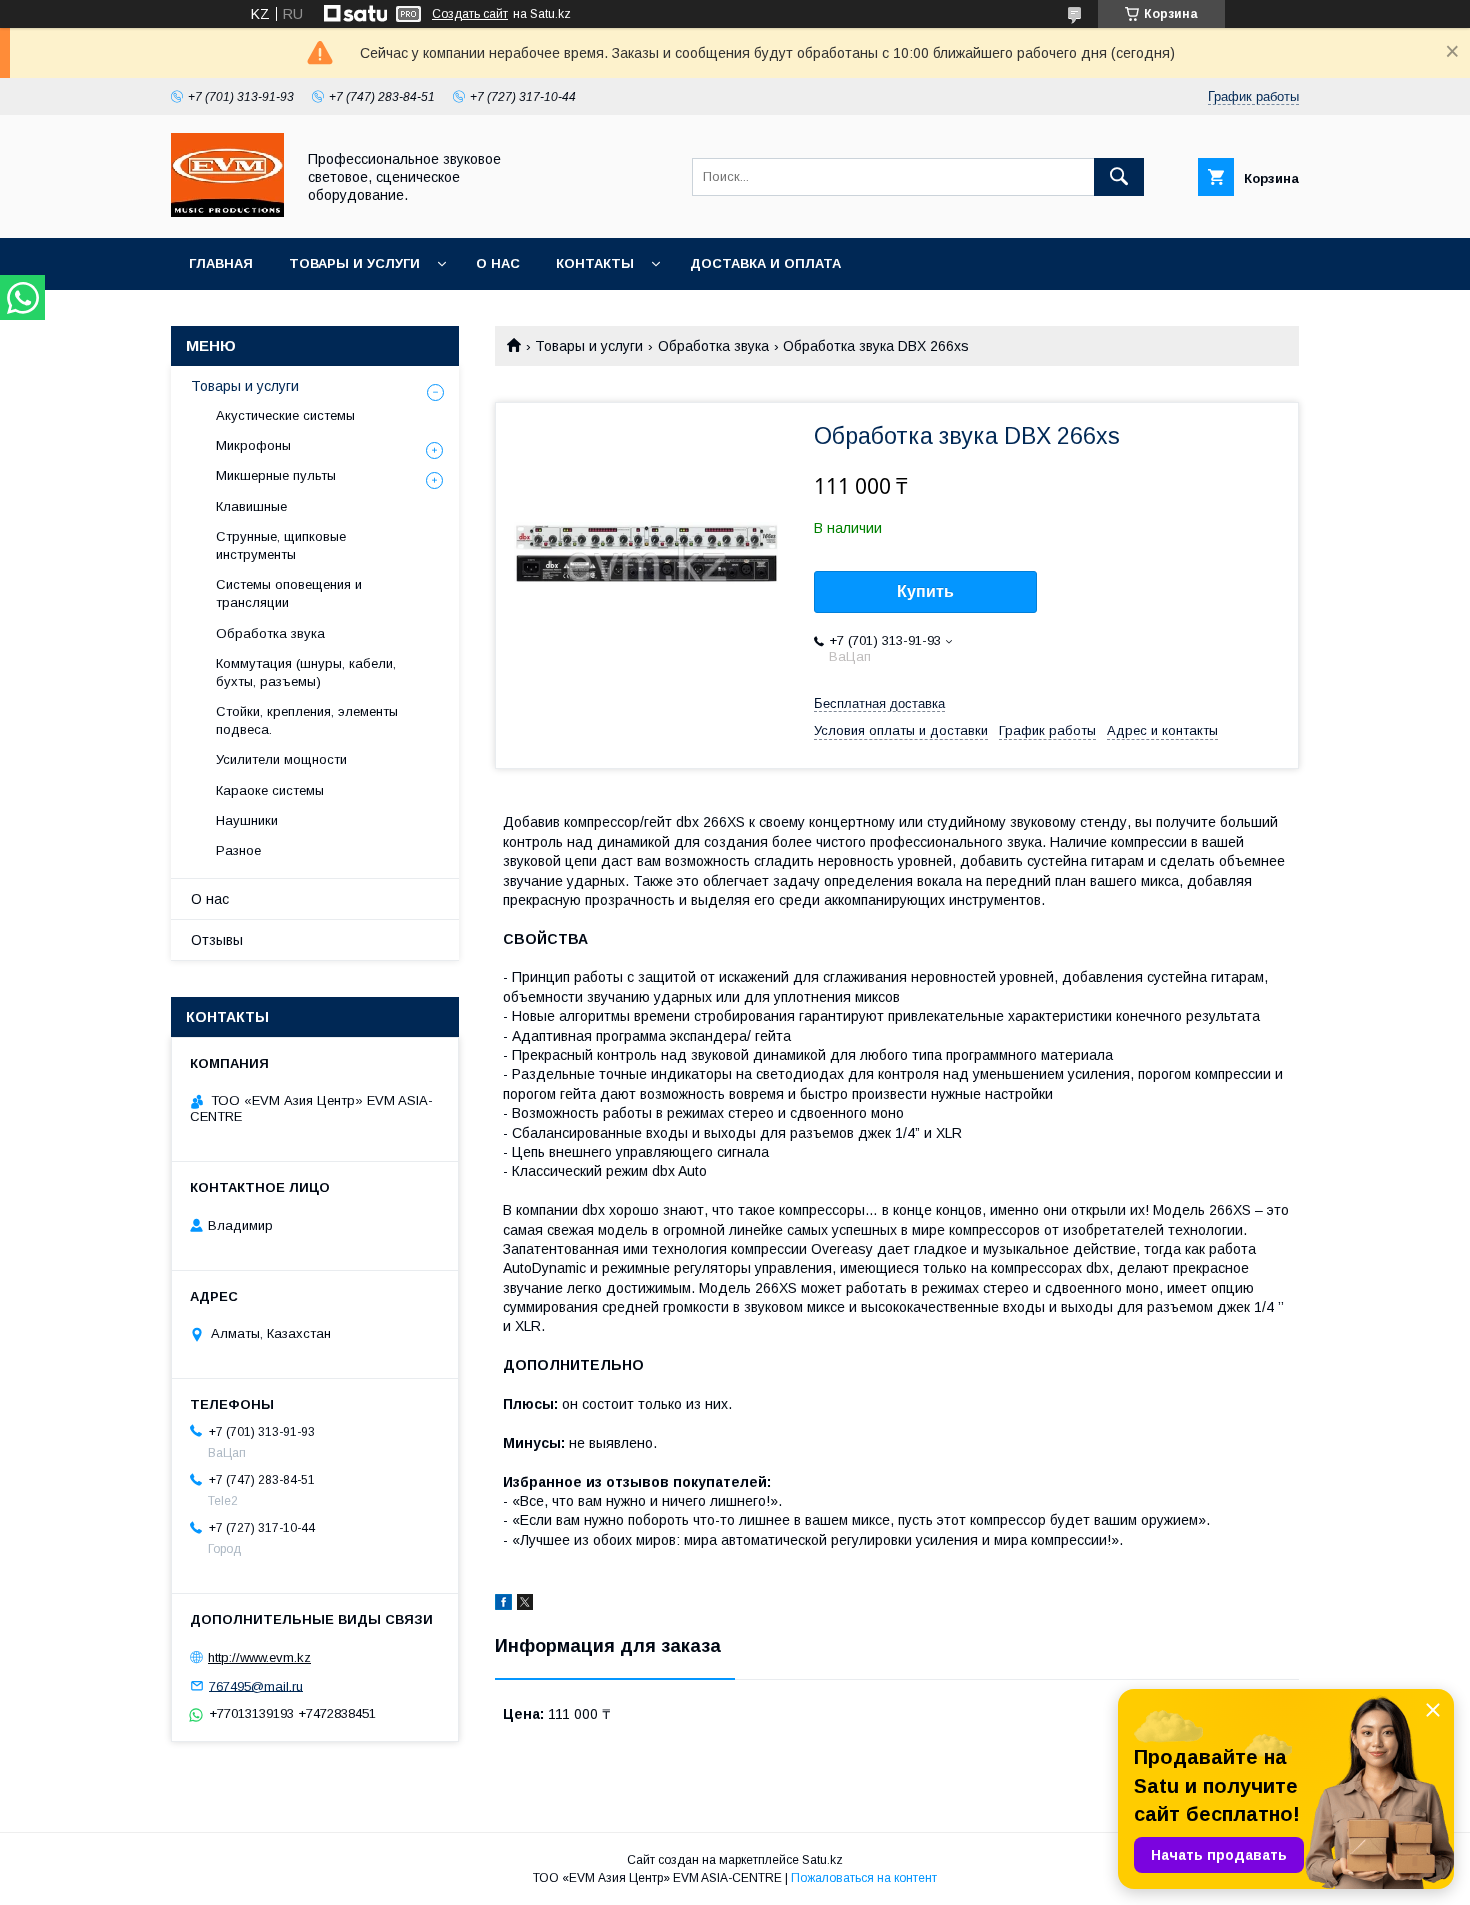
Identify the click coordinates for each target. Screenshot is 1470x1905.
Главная (221, 263)
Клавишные (251, 506)
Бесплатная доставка (879, 703)
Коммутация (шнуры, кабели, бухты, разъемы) (306, 672)
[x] (525, 1605)
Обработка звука (713, 346)
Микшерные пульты (276, 475)
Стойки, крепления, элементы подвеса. (307, 720)
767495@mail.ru (256, 1685)
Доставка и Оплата (765, 263)
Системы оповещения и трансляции (289, 593)
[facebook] (503, 1605)
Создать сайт (470, 14)
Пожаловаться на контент (864, 1878)
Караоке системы (270, 790)
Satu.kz (822, 1860)
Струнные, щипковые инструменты (281, 545)
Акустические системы (285, 415)
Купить (925, 591)
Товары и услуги (354, 263)
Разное (238, 850)
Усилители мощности (281, 759)
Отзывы (217, 940)
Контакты (595, 263)
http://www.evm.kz (259, 1657)
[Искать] (1119, 177)
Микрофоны (253, 445)
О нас (498, 263)
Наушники (247, 820)
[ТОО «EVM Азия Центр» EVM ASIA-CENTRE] (227, 212)
